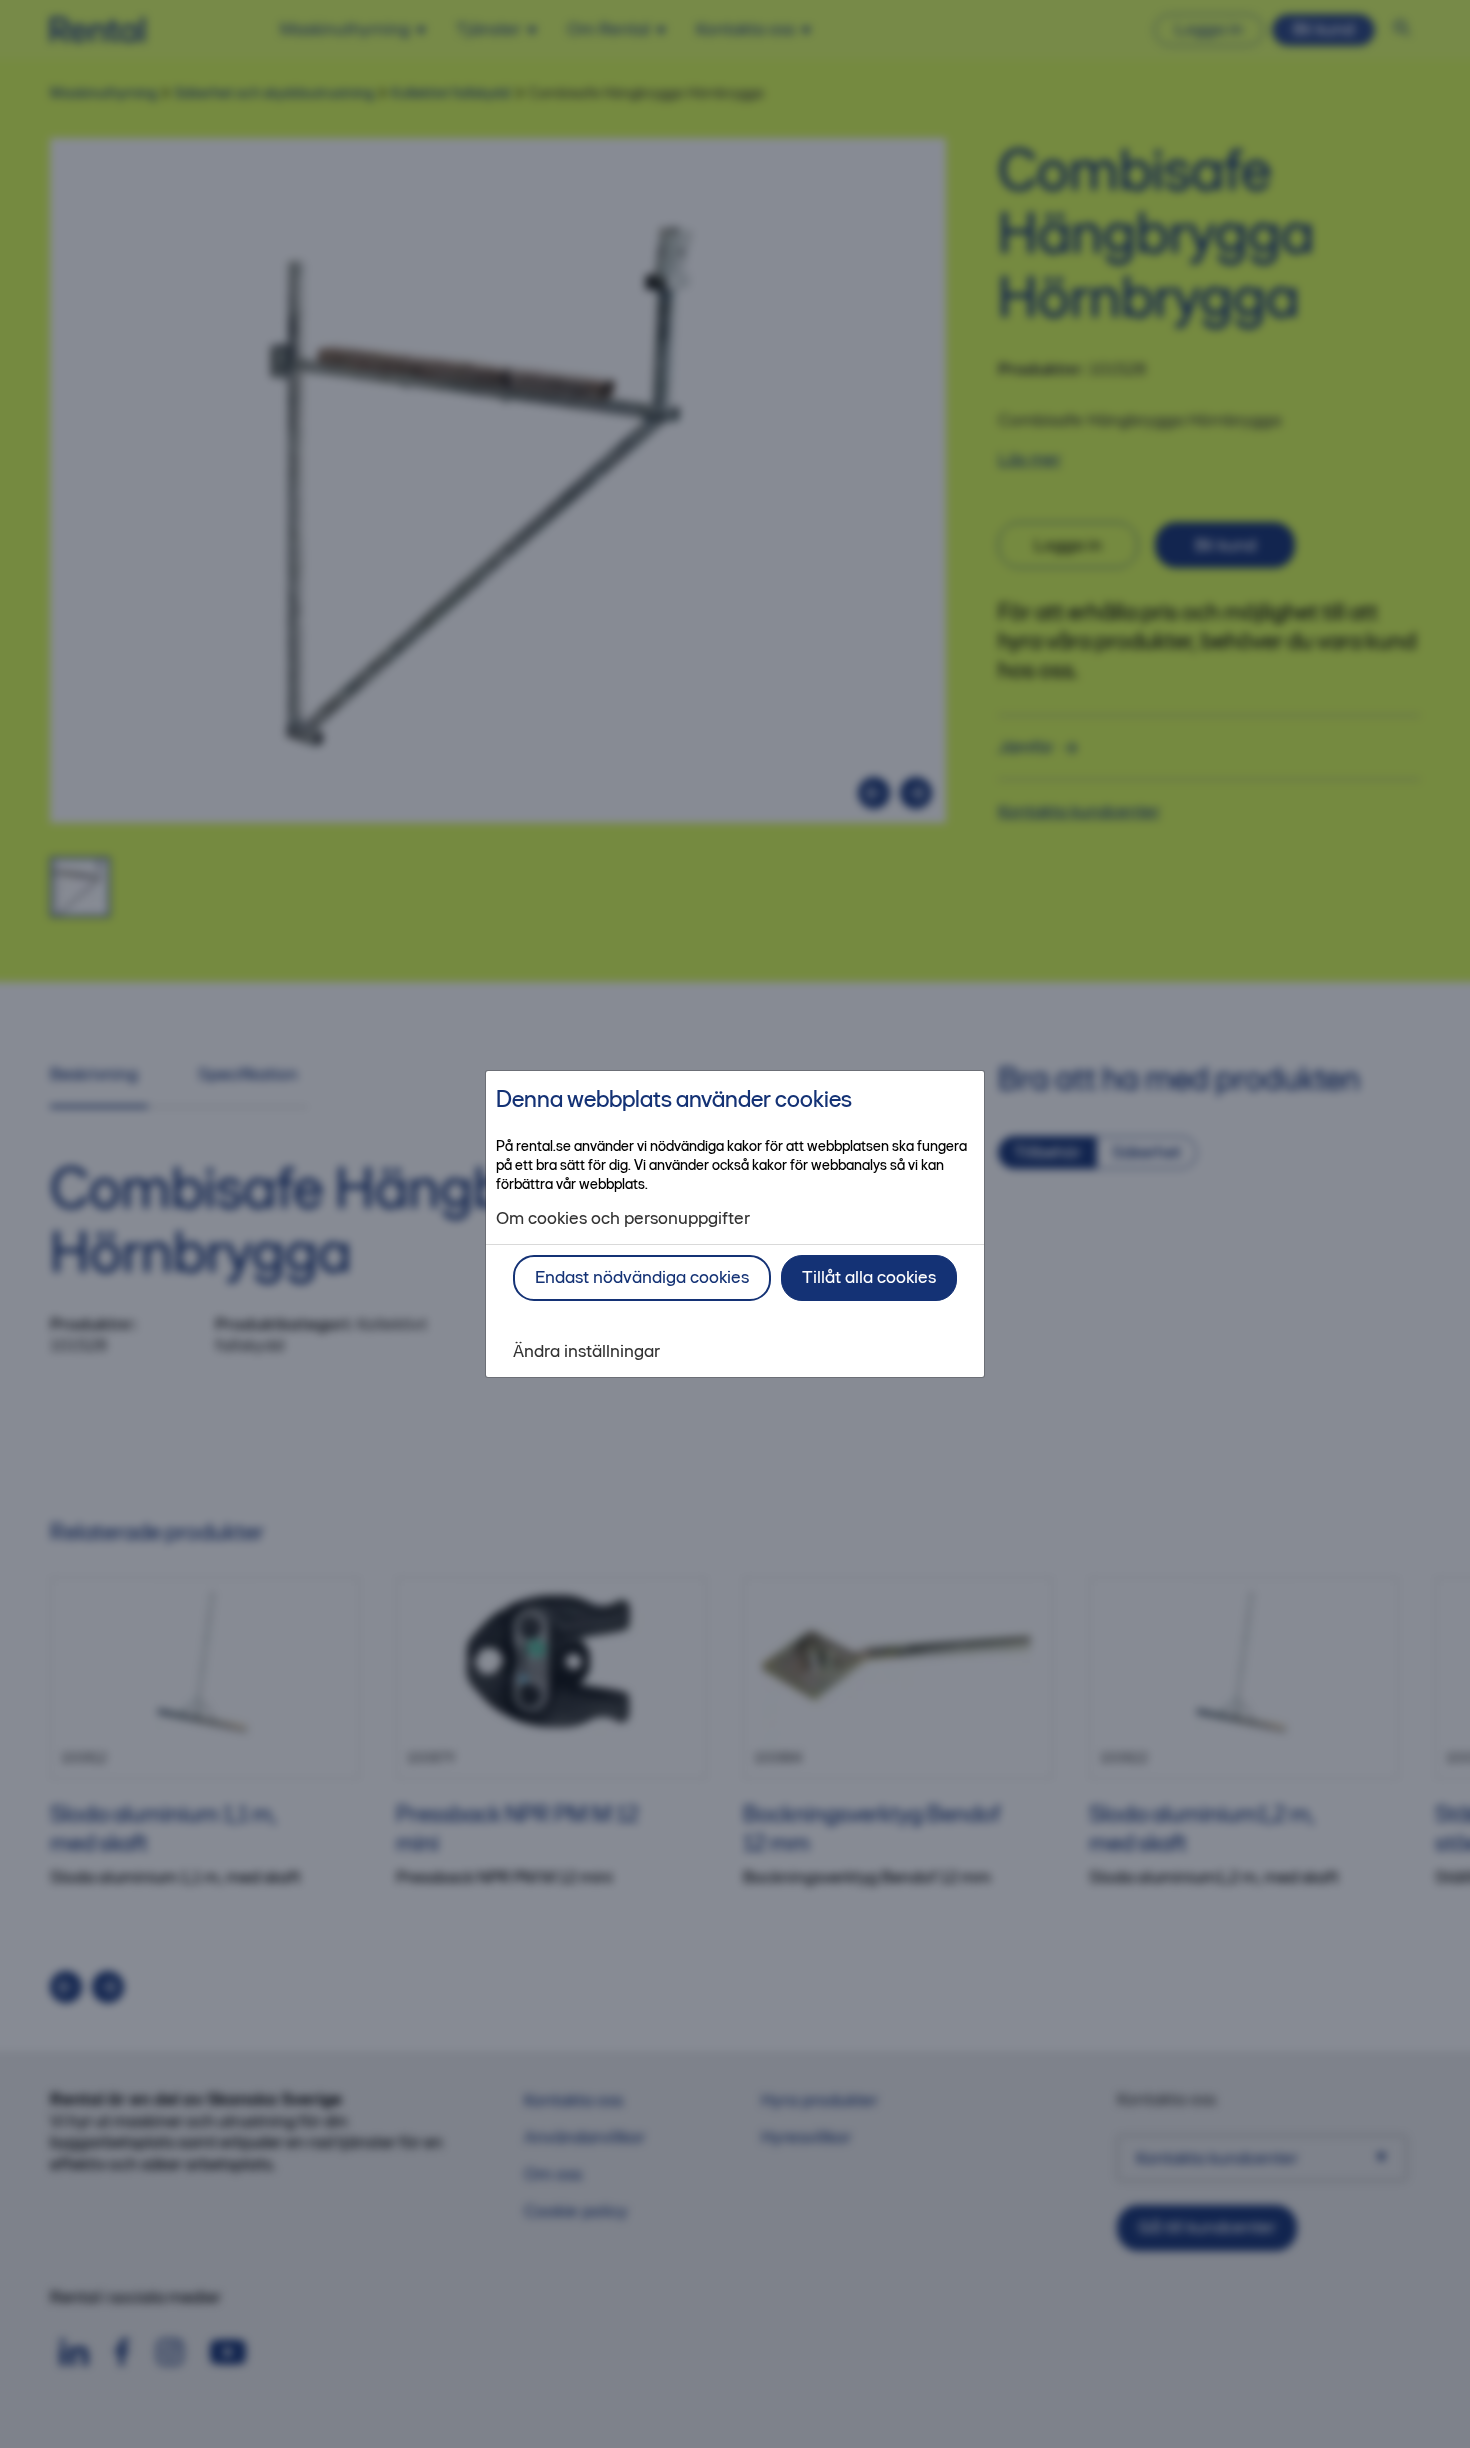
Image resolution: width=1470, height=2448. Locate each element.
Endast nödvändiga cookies (642, 1277)
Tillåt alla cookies (869, 1277)
